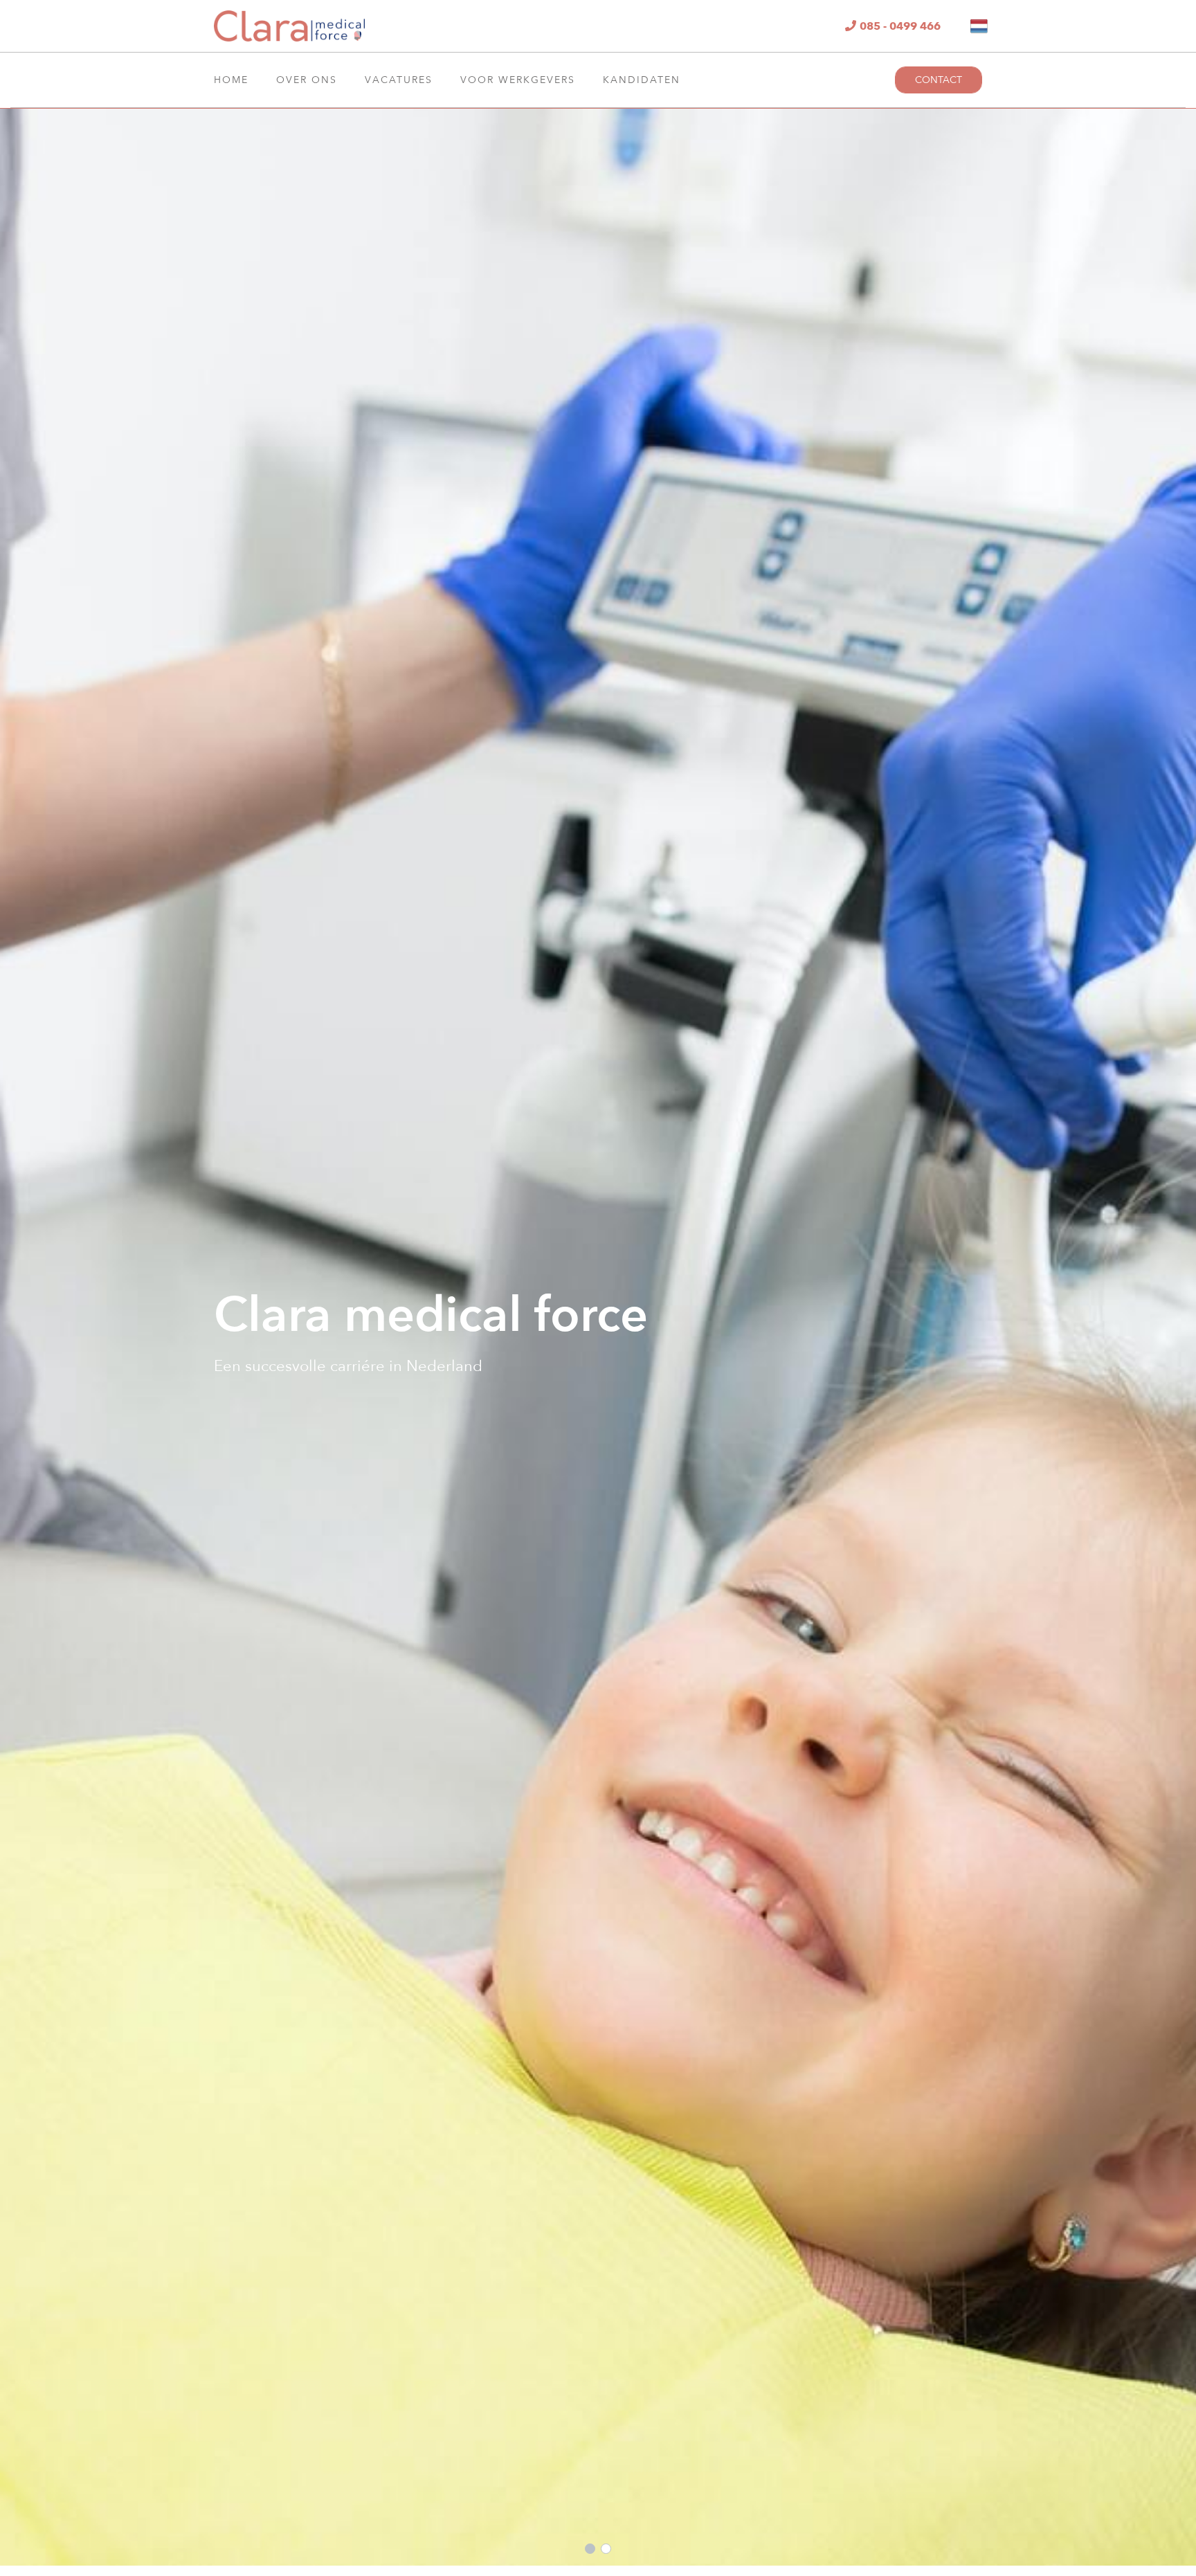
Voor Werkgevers (518, 80)
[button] (590, 2549)
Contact (939, 80)
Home (231, 80)
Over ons (307, 80)
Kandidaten (642, 80)
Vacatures (399, 80)
